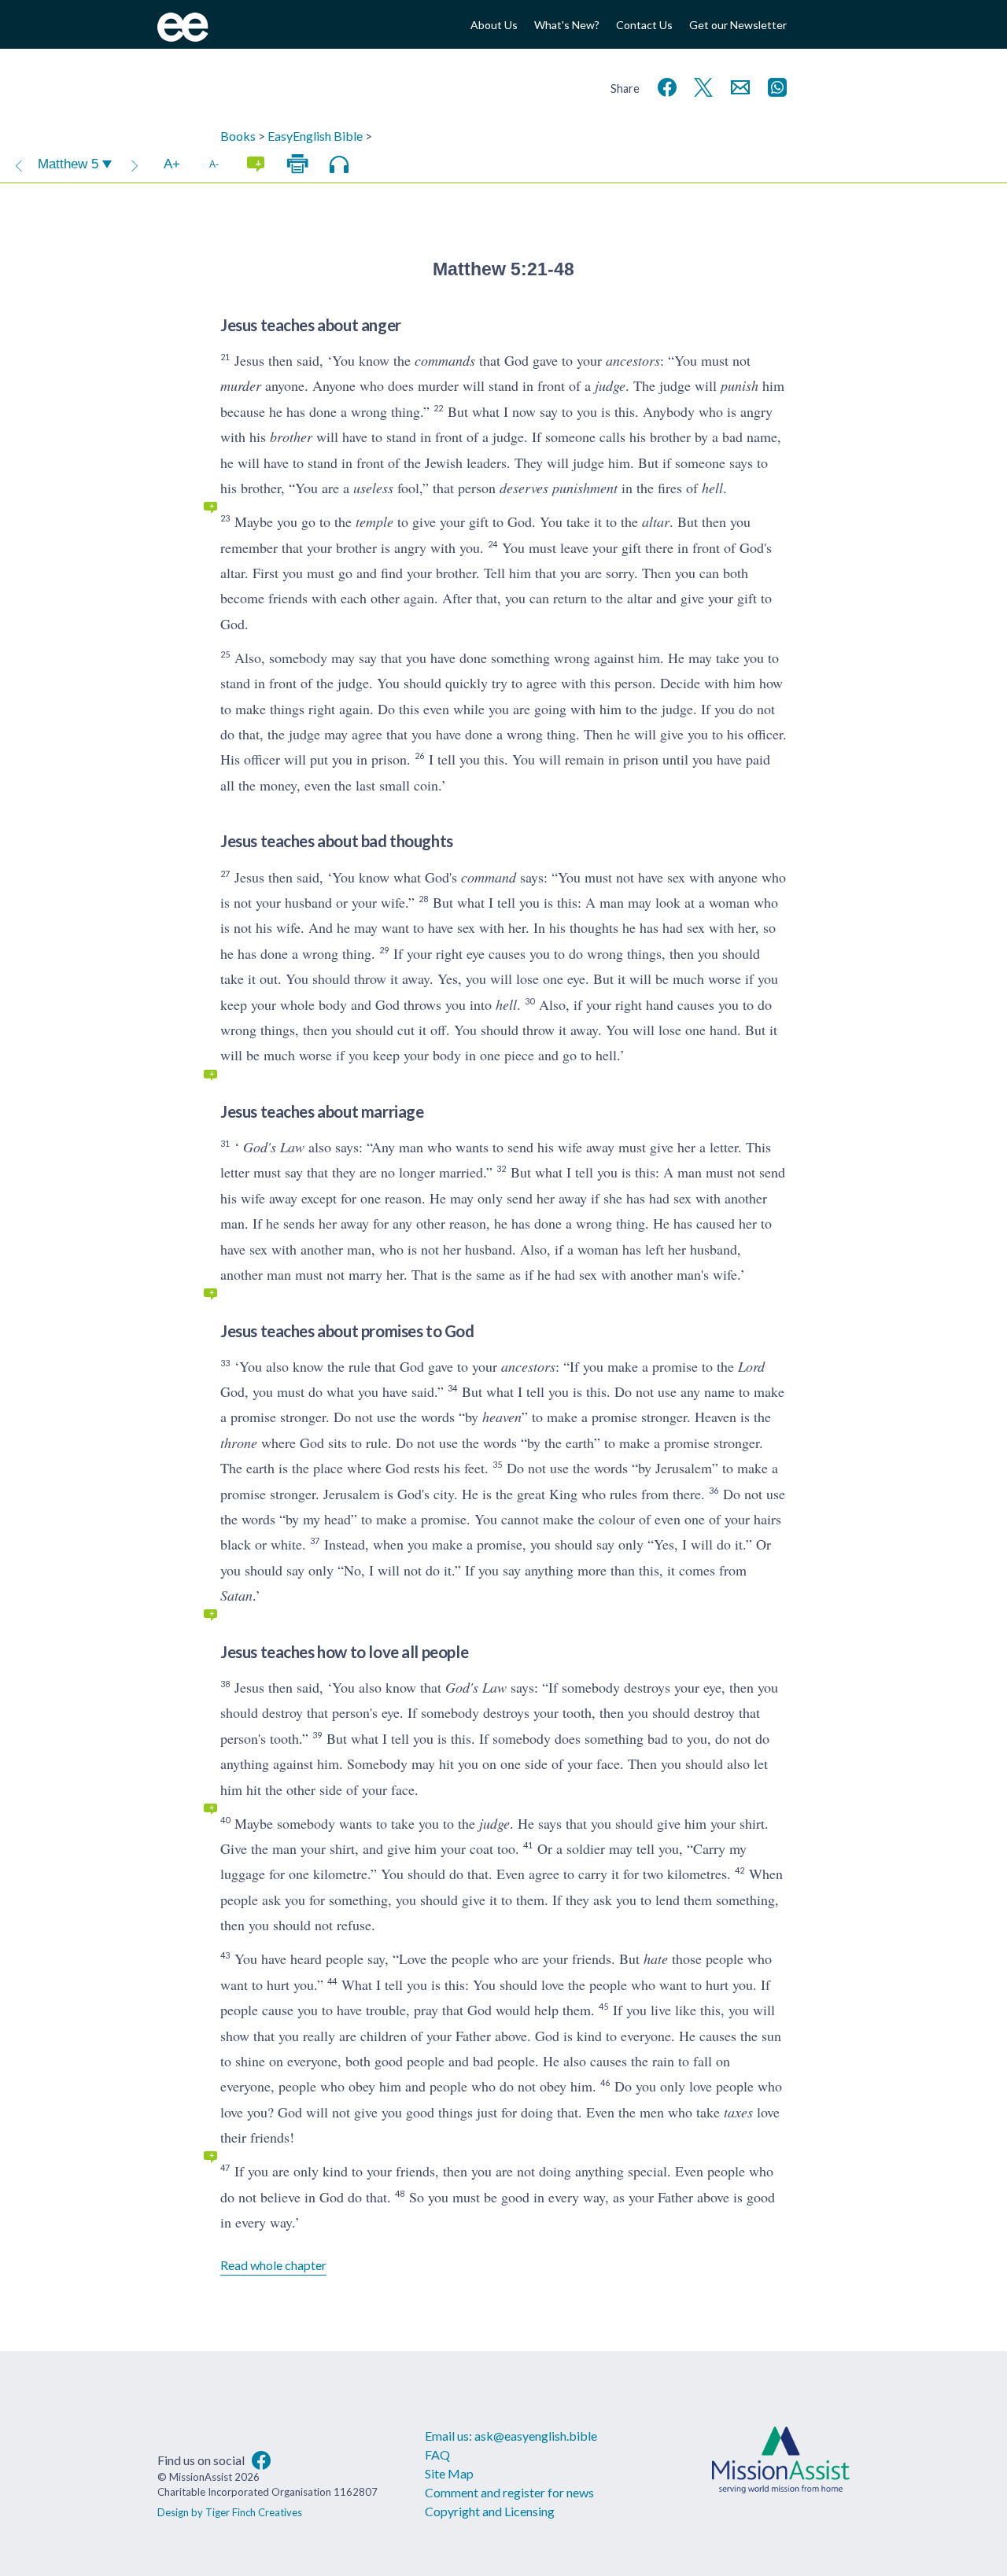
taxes (738, 2112)
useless (373, 488)
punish (740, 385)
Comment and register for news (509, 2492)
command (489, 877)
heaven (502, 1417)
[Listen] (339, 164)
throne (239, 1443)
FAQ (437, 2454)
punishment (585, 488)
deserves (524, 488)
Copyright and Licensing (490, 2511)
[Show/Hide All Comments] (256, 164)
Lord (751, 1366)
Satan (236, 1595)
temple (374, 521)
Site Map (449, 2473)
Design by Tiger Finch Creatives (230, 2512)
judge (610, 385)
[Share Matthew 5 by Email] (737, 85)
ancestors (633, 360)
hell (712, 488)
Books (238, 136)
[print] (297, 164)
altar (656, 521)
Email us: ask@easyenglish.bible (511, 2436)
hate (656, 1959)
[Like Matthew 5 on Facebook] (664, 85)
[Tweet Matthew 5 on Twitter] (700, 85)
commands (445, 360)
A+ (172, 164)
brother (291, 437)
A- (214, 164)
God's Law (274, 1147)
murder (241, 385)
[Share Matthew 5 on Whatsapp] (774, 85)
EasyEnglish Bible (315, 136)
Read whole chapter (273, 2265)
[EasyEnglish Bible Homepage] (183, 37)
